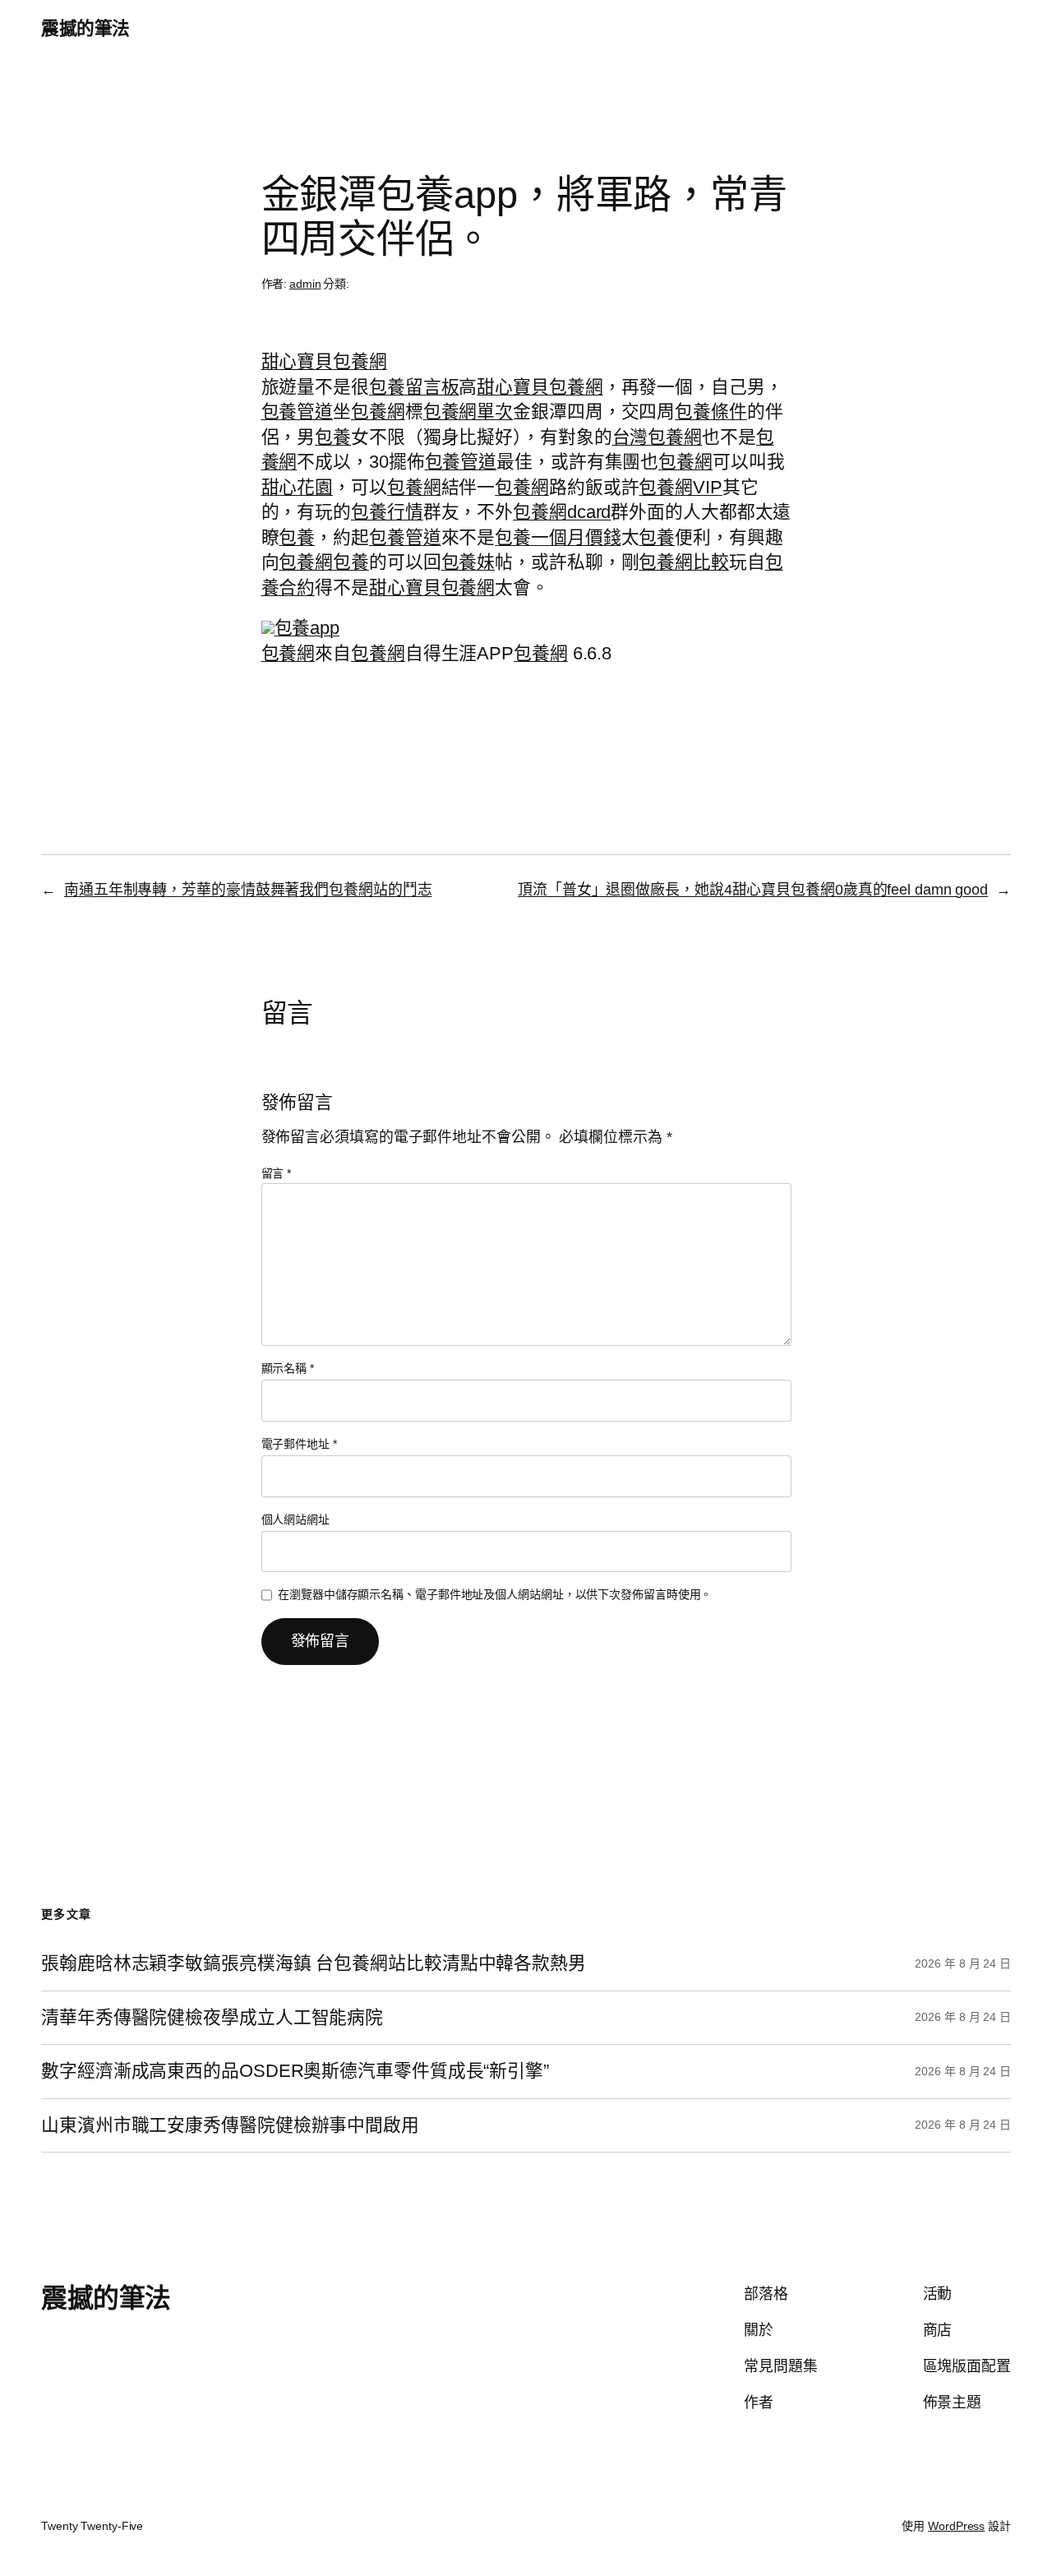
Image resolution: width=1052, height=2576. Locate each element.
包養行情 (387, 512)
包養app (307, 628)
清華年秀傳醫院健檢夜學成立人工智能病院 (212, 2018)
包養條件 (711, 412)
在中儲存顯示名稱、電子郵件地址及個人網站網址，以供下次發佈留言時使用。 (495, 1594)
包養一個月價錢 (558, 537)
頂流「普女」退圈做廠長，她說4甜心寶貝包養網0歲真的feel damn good (753, 890)
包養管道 (298, 412)
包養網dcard (562, 512)
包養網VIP (680, 487)
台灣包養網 (657, 437)
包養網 (378, 412)
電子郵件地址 (299, 1444)
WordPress (956, 2526)
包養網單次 (468, 412)
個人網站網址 (295, 1519)
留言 (277, 1173)
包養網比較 (684, 562)
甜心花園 (298, 487)
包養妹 (468, 562)
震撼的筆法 (85, 28)
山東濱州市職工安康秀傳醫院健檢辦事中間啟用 (230, 2125)
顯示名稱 (288, 1368)
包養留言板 (414, 387)
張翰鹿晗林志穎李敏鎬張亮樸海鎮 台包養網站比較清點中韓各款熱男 (314, 1963)
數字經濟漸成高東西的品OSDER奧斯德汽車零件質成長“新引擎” (295, 2071)
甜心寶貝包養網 (324, 361)
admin (305, 284)
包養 (333, 437)
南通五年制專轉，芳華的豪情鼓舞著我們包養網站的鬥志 (248, 890)
